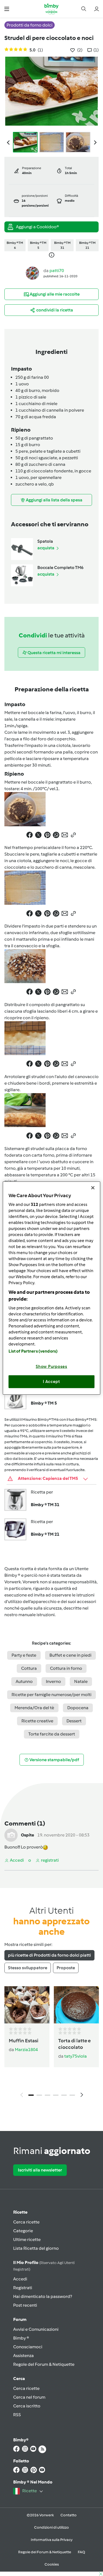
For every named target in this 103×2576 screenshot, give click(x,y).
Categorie (23, 2231)
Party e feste (24, 1655)
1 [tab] (31, 2095)
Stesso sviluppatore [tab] (28, 1968)
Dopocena (78, 1708)
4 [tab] (56, 2095)
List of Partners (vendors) (33, 1351)
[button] (7, 9)
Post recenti (25, 2305)
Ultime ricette (27, 2239)
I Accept (51, 1382)
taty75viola (76, 2056)
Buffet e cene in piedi (70, 1655)
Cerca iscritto (27, 2406)
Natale (81, 1681)
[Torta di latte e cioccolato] (76, 2005)
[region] (51, 1288)
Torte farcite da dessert (52, 1734)
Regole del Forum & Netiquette (44, 2364)
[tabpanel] (51, 2043)
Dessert (74, 1721)
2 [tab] (39, 2095)
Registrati (23, 2288)
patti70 (57, 271)
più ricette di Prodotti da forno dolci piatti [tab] (49, 1955)
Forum (20, 2319)
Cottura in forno (66, 1668)
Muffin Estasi (24, 2041)
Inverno (53, 1681)
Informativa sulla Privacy (52, 2540)
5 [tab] (64, 2095)
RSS (17, 2415)
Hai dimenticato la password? (43, 2296)
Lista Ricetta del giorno (36, 2248)
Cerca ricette (26, 2222)
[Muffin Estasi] (27, 2005)
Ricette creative (37, 1721)
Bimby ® (21, 2338)
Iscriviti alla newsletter (40, 2170)
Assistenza (23, 2356)
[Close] (93, 1188)
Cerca (19, 2379)
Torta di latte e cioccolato (74, 2044)
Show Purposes (51, 1366)
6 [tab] (72, 2095)
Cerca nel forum (29, 2397)
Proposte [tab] (66, 1968)
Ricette (20, 2212)
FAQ (81, 2552)
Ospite (27, 1835)
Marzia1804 (26, 2050)
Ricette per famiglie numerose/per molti (51, 1695)
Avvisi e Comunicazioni (36, 2329)
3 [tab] (48, 2095)
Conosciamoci (28, 2347)
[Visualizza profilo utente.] (32, 273)
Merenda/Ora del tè (34, 1708)
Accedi (20, 2279)
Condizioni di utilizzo (51, 2527)
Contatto (69, 2515)
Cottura (29, 1668)
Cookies (52, 2564)
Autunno (24, 1681)
